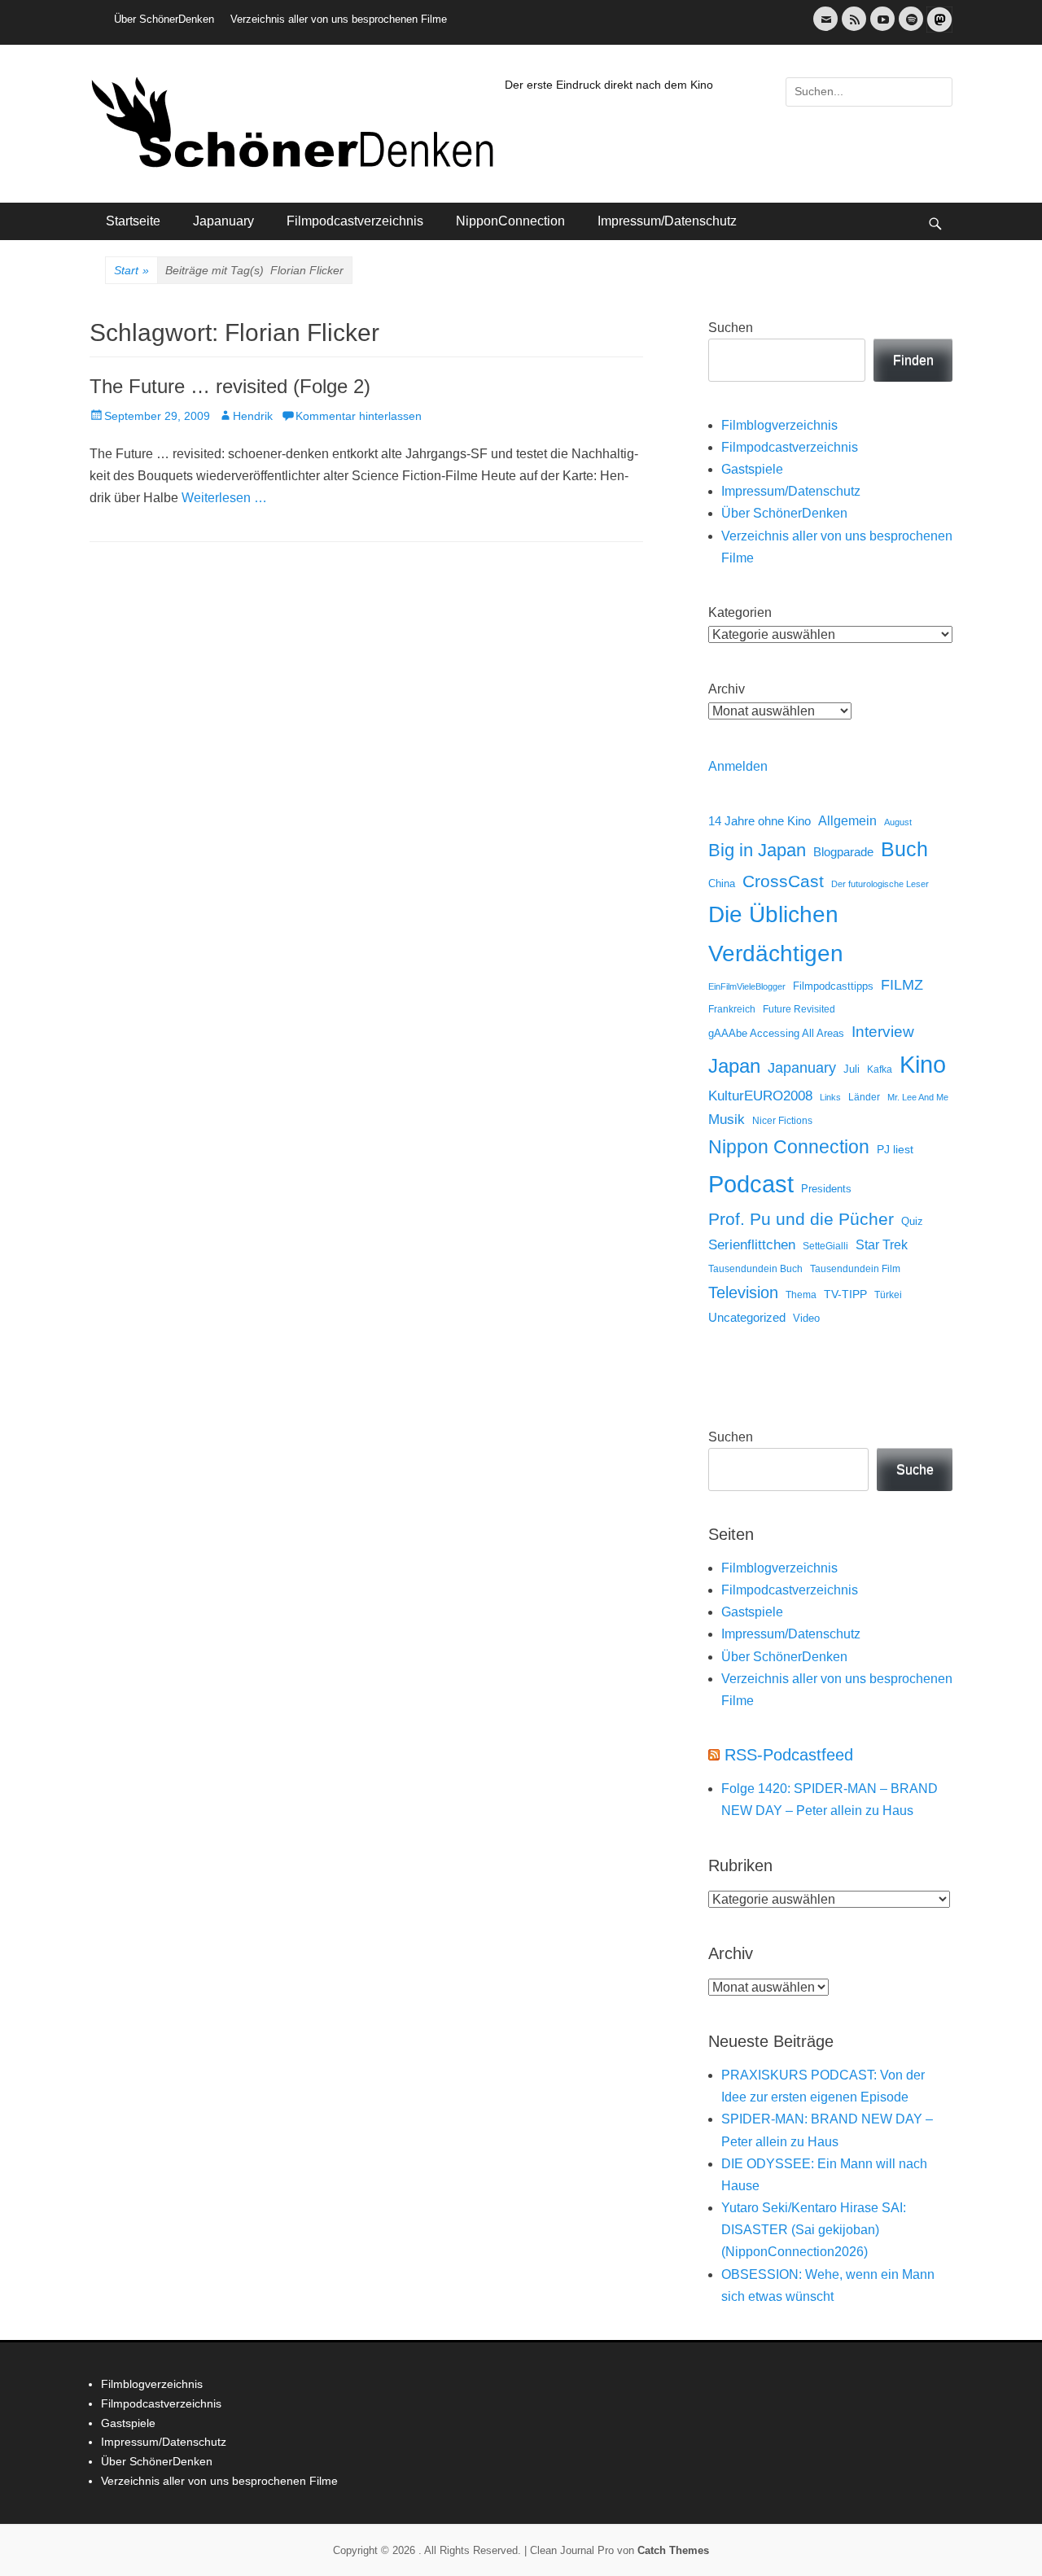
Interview (883, 1032)
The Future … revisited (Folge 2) (230, 386)
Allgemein (847, 821)
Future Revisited (799, 1009)
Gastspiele (752, 469)
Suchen (731, 328)
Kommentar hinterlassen (359, 416)
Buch (904, 849)
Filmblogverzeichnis (779, 425)
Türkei (888, 1295)
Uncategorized (747, 1317)
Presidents (826, 1189)
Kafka (880, 1069)
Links (830, 1097)
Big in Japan (757, 850)
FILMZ (902, 985)
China (722, 883)
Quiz (912, 1222)
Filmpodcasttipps (833, 986)
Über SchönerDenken (164, 19)
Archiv (727, 689)
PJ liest (895, 1150)
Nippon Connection (789, 1147)
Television (743, 1292)
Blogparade (843, 852)
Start (131, 270)
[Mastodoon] (938, 29)
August (898, 822)
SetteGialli (825, 1246)
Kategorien (740, 612)
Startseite (133, 221)
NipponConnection (510, 221)
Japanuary (223, 221)
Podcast (751, 1184)
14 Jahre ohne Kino (760, 821)
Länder (864, 1097)
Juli (852, 1069)
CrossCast (783, 881)
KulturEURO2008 (760, 1096)
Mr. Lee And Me (918, 1097)
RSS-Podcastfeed (789, 1755)
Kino (923, 1065)
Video (806, 1318)
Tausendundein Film (855, 1269)
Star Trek (882, 1245)
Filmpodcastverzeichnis (355, 221)
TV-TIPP (845, 1294)
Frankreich (732, 1009)
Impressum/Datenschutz (667, 221)
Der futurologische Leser (880, 884)
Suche (915, 1470)
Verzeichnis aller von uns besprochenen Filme (339, 19)
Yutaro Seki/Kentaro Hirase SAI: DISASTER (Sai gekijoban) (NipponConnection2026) (814, 2230)
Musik (727, 1120)
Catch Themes (673, 2550)
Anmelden (738, 766)
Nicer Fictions (782, 1120)
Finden (913, 360)
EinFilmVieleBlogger (747, 986)
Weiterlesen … (224, 498)
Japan (734, 1066)
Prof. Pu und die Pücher (801, 1219)
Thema (801, 1295)
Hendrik (253, 416)
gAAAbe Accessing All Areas (776, 1033)
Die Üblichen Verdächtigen (776, 934)
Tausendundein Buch (755, 1269)
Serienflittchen (752, 1245)
